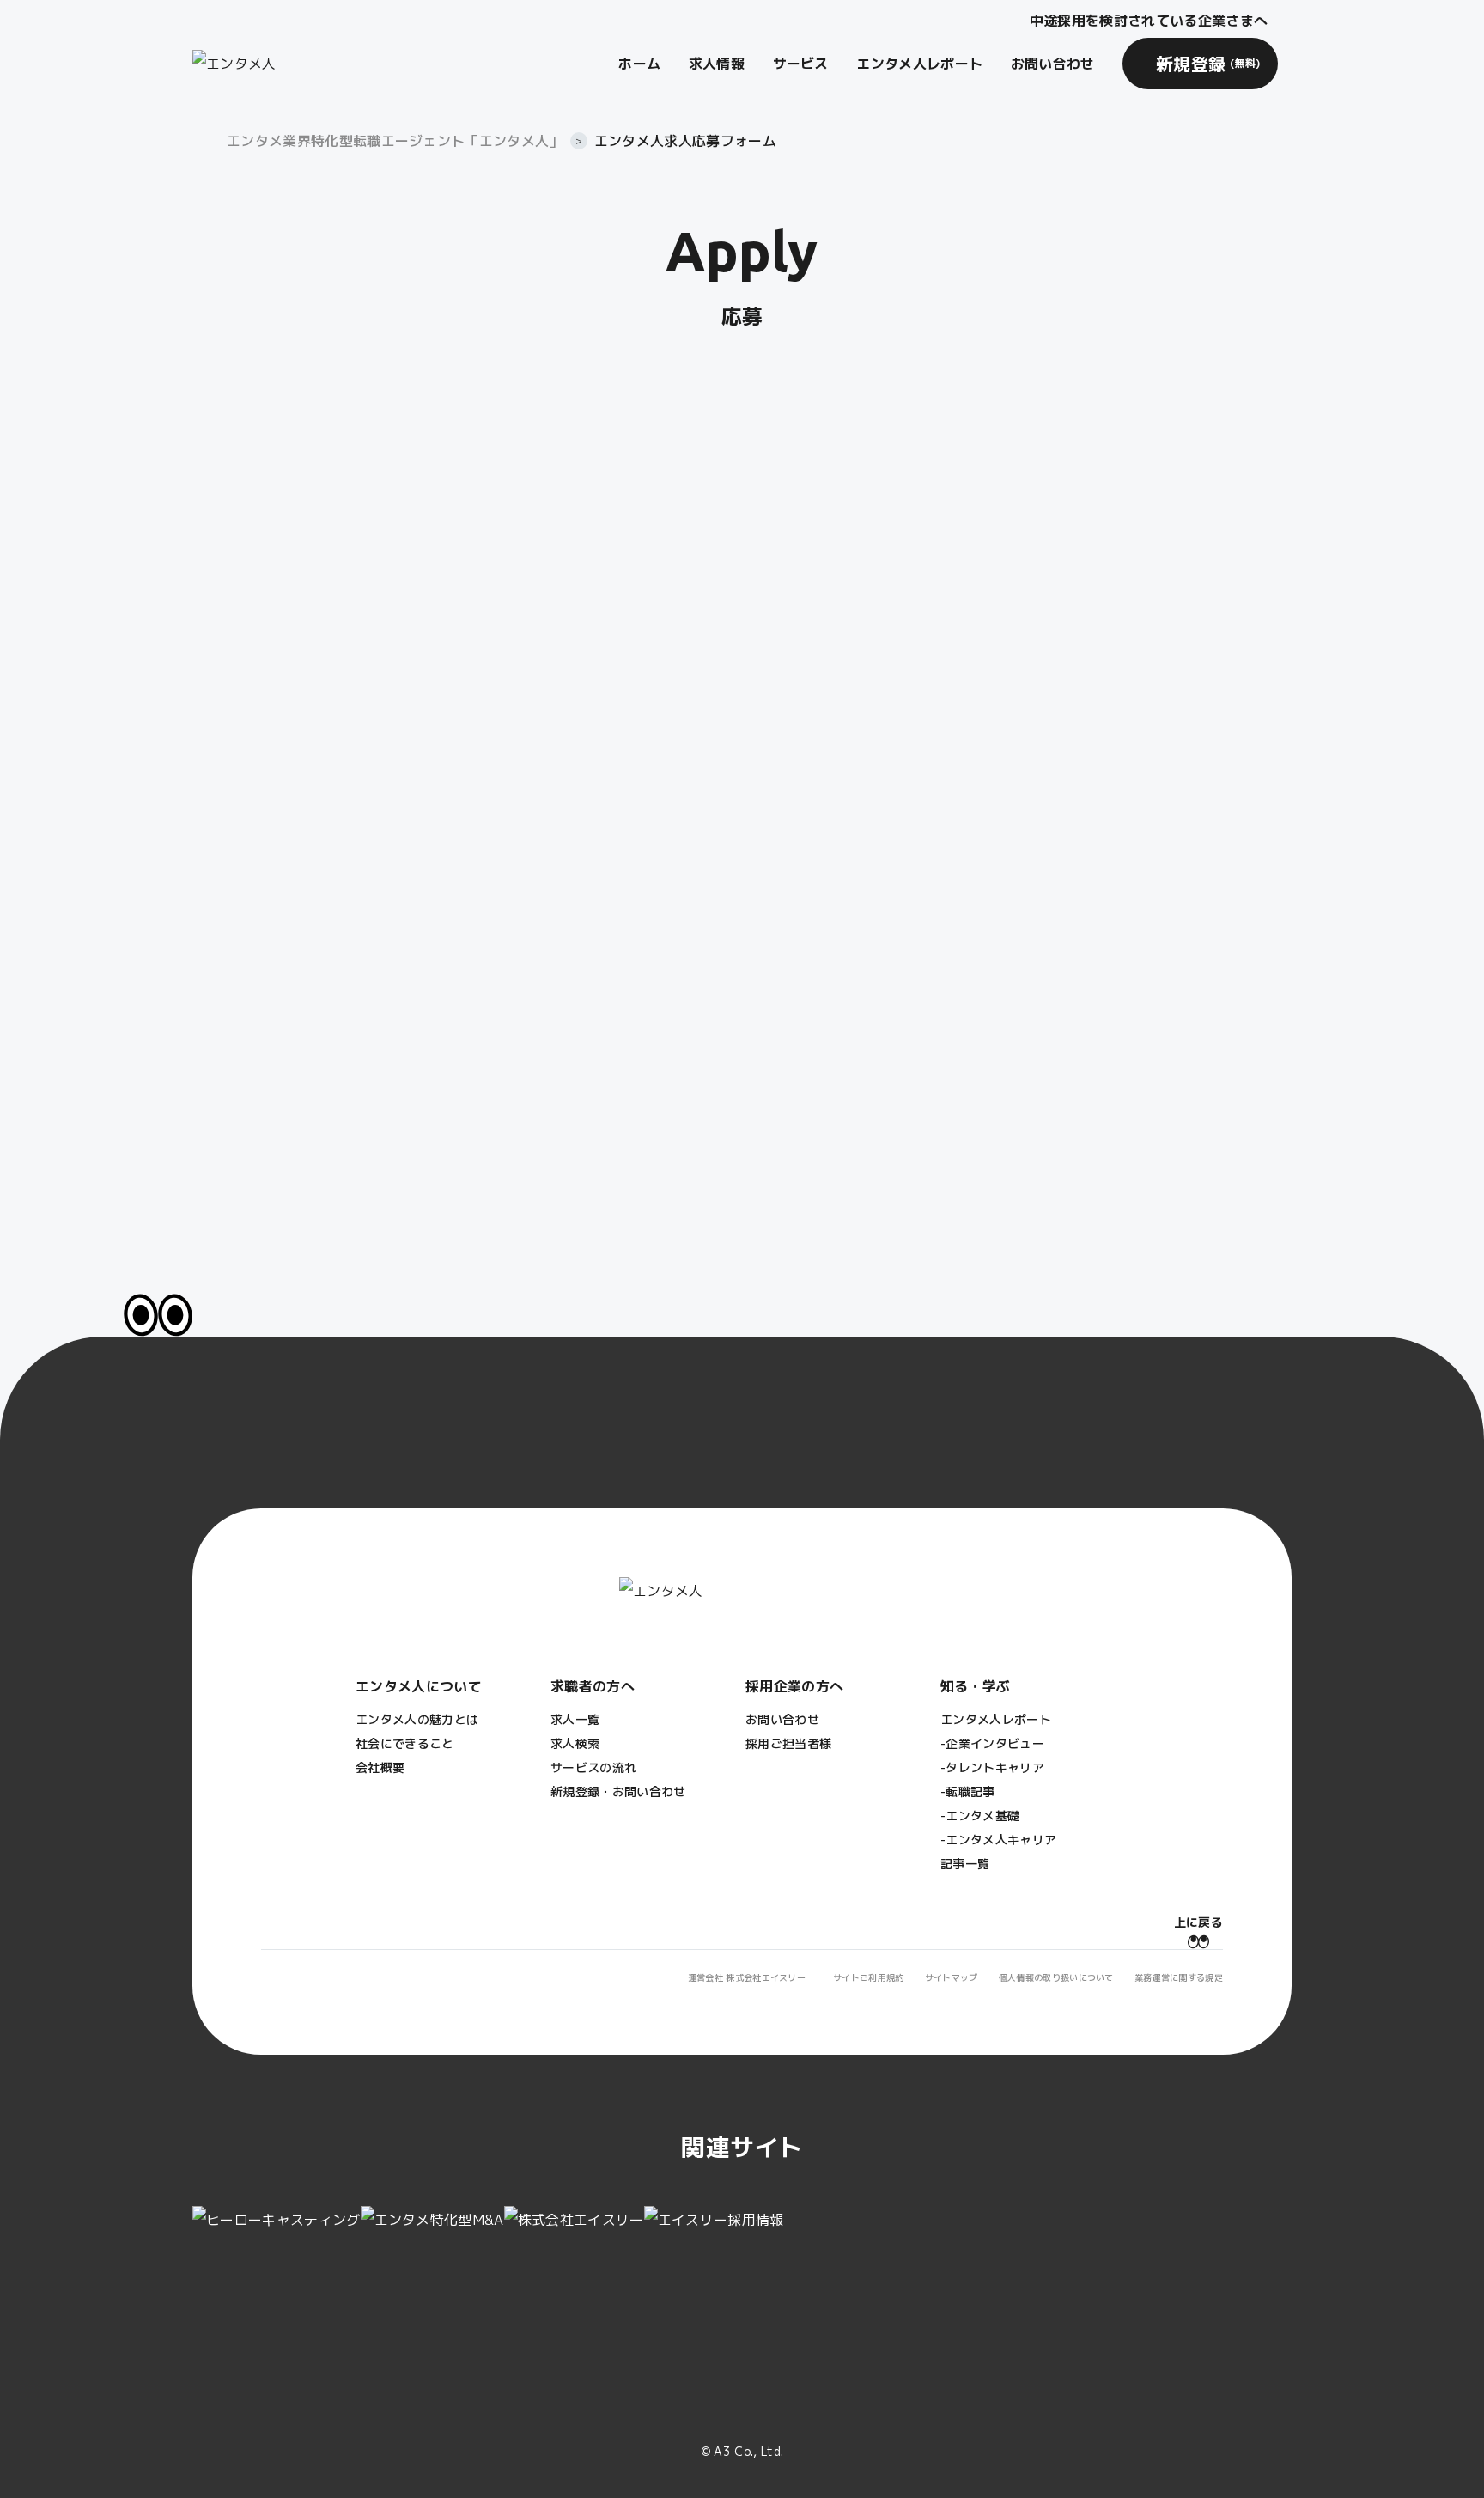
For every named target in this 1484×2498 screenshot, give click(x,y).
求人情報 (717, 64)
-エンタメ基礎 (980, 1816)
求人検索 (575, 1743)
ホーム (639, 64)
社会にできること (405, 1743)
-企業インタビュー (992, 1743)
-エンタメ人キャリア (998, 1840)
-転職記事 (968, 1791)
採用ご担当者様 (788, 1743)
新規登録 (1208, 64)
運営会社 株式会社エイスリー (747, 1977)
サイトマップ (952, 1977)
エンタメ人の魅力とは (417, 1719)
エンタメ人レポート (919, 64)
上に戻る (1198, 1922)
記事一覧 (965, 1864)
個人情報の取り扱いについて (1056, 1977)
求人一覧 (575, 1719)
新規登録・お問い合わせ (618, 1791)
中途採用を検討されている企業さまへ (1149, 21)
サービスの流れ (593, 1767)
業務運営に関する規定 (1179, 1977)
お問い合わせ (1053, 64)
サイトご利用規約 (869, 1977)
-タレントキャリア (992, 1767)
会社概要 (380, 1767)
